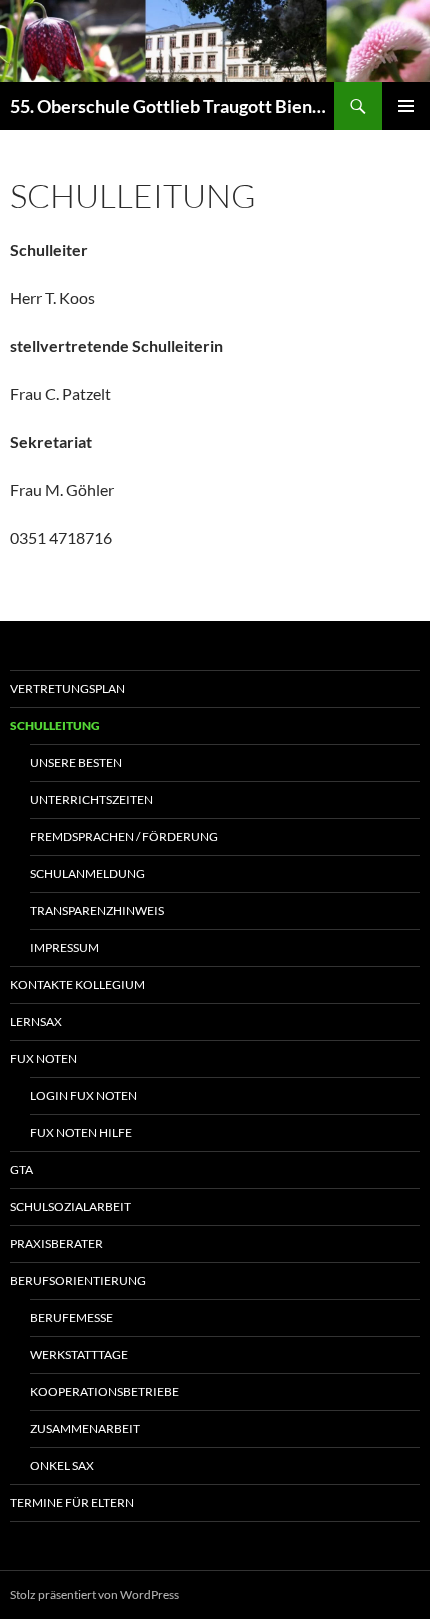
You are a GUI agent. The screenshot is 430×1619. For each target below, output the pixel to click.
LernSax (36, 1021)
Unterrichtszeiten (91, 799)
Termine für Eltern (72, 1502)
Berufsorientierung (78, 1280)
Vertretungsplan (67, 688)
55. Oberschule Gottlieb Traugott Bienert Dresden (172, 106)
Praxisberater (56, 1243)
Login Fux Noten (83, 1095)
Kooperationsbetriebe (104, 1391)
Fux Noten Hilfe (81, 1132)
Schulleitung (55, 725)
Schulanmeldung (87, 873)
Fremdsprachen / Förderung (124, 836)
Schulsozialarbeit (70, 1206)
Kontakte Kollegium (77, 984)
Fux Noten (43, 1058)
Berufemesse (71, 1317)
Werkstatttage (79, 1354)
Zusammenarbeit (85, 1428)
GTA (21, 1169)
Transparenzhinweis (97, 910)
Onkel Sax (62, 1465)
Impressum (64, 947)
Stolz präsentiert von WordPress (94, 1594)
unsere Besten (76, 762)
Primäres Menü (406, 106)
